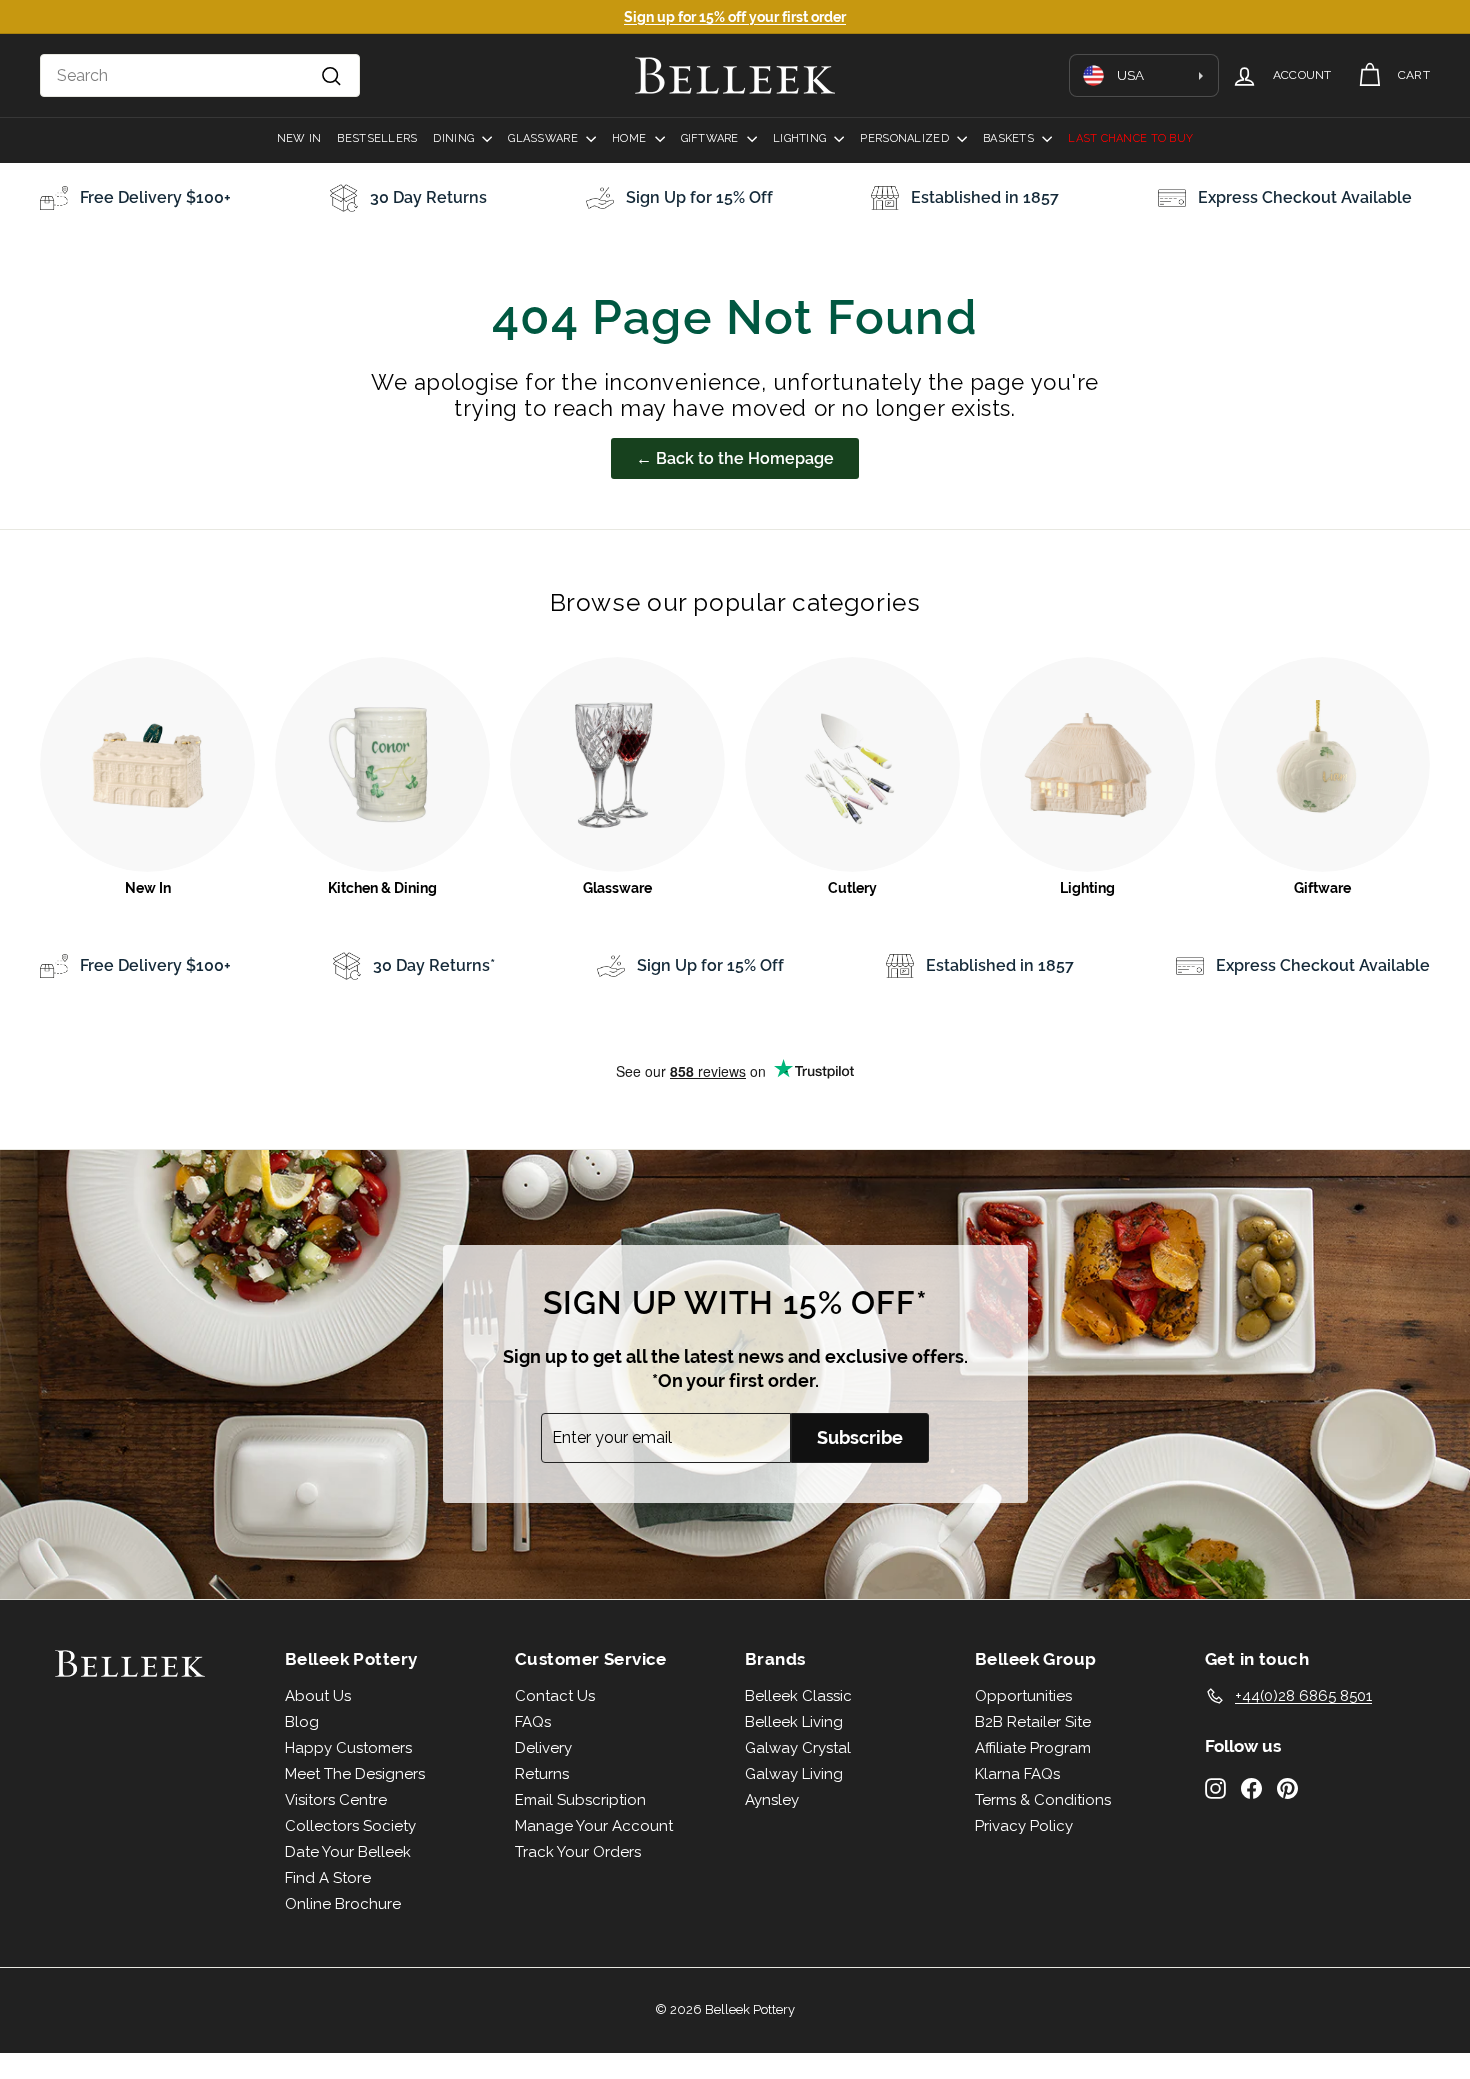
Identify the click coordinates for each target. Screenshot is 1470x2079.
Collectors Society (350, 1826)
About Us (318, 1696)
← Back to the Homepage (735, 458)
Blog (302, 1722)
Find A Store (328, 1878)
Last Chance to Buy (1130, 138)
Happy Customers (348, 1748)
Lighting (801, 138)
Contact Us (555, 1696)
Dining (455, 138)
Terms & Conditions (1043, 1800)
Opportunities (1023, 1696)
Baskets (1010, 138)
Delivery (543, 1748)
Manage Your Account (594, 1826)
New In (299, 138)
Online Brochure (343, 1904)
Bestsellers (377, 138)
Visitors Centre (336, 1800)
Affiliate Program (1033, 1748)
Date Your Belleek (348, 1852)
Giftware (711, 138)
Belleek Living (794, 1722)
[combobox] (200, 76)
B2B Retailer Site (1033, 1722)
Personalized (906, 138)
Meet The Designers (355, 1774)
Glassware (544, 138)
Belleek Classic (798, 1696)
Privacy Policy (1024, 1826)
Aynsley (772, 1800)
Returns (542, 1774)
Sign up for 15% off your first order (735, 17)
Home (630, 138)
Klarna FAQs (1017, 1774)
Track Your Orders (578, 1852)
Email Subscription (580, 1800)
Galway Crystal (798, 1748)
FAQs (533, 1722)
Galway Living (794, 1774)
